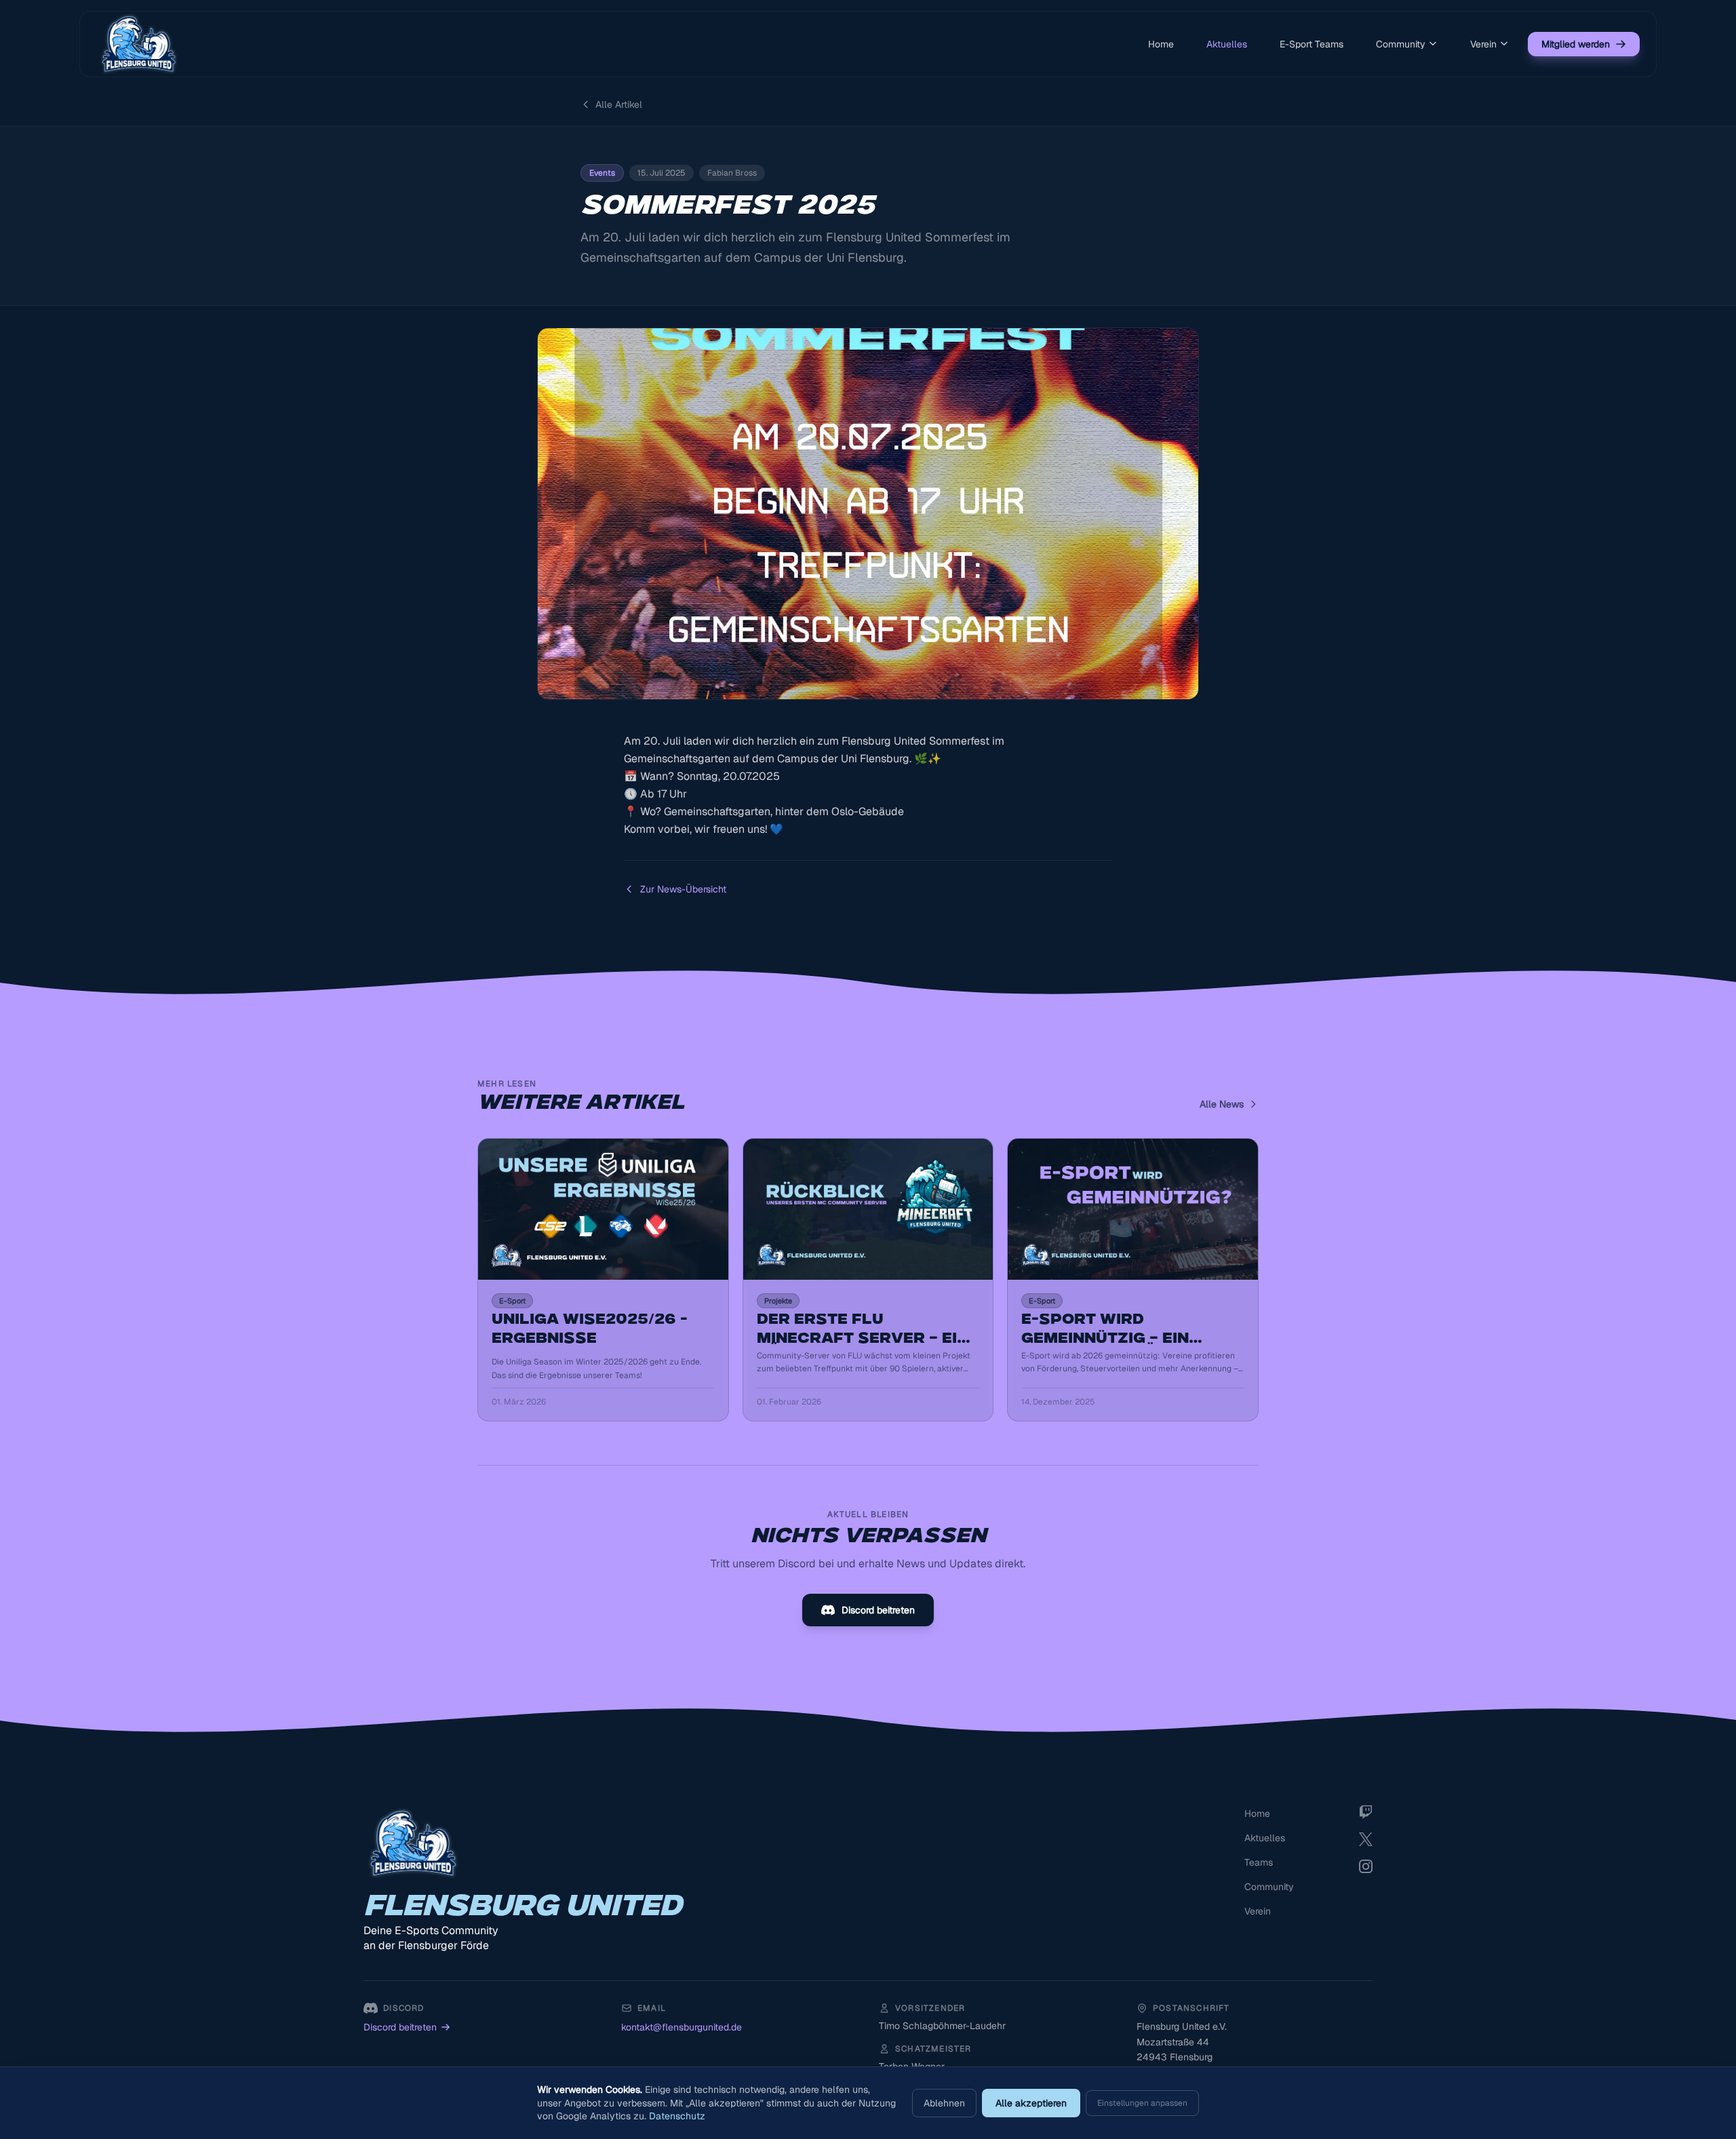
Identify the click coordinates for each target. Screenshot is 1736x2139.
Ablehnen (944, 2103)
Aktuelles (1227, 44)
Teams (1259, 1862)
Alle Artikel (619, 104)
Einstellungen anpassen (1142, 2103)
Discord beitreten (878, 1610)
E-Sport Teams (1311, 44)
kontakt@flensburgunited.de (682, 2027)
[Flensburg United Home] (139, 44)
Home (1161, 44)
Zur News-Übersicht (683, 889)
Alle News (1222, 1104)
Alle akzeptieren (1031, 2103)
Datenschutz (677, 2116)
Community (1401, 44)
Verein (1483, 44)
